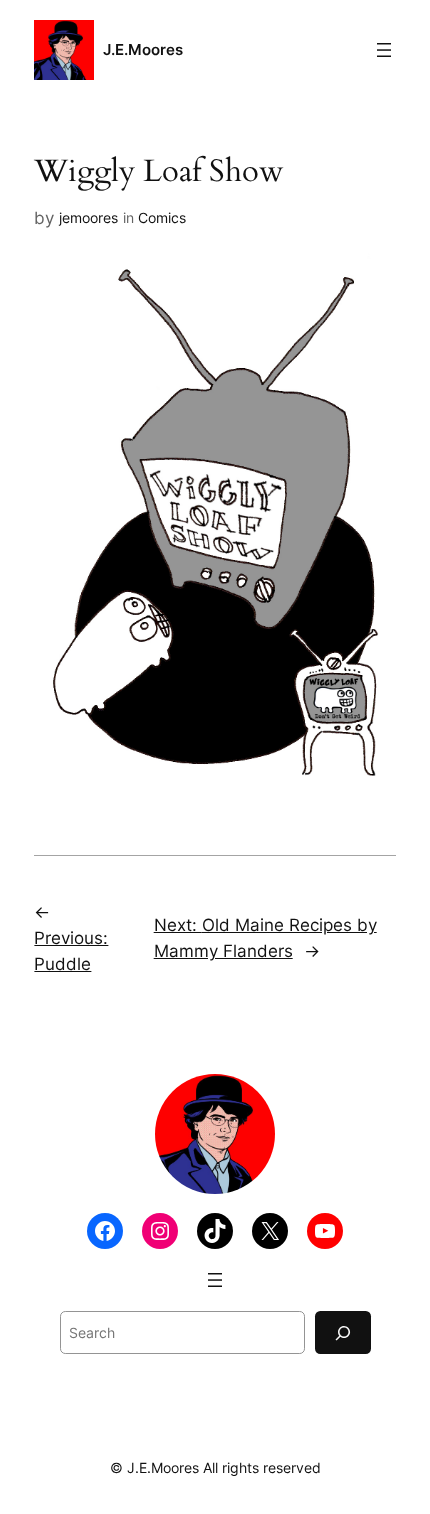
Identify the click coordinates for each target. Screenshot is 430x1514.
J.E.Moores (143, 50)
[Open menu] (384, 50)
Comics (162, 217)
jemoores (88, 217)
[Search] (343, 1332)
